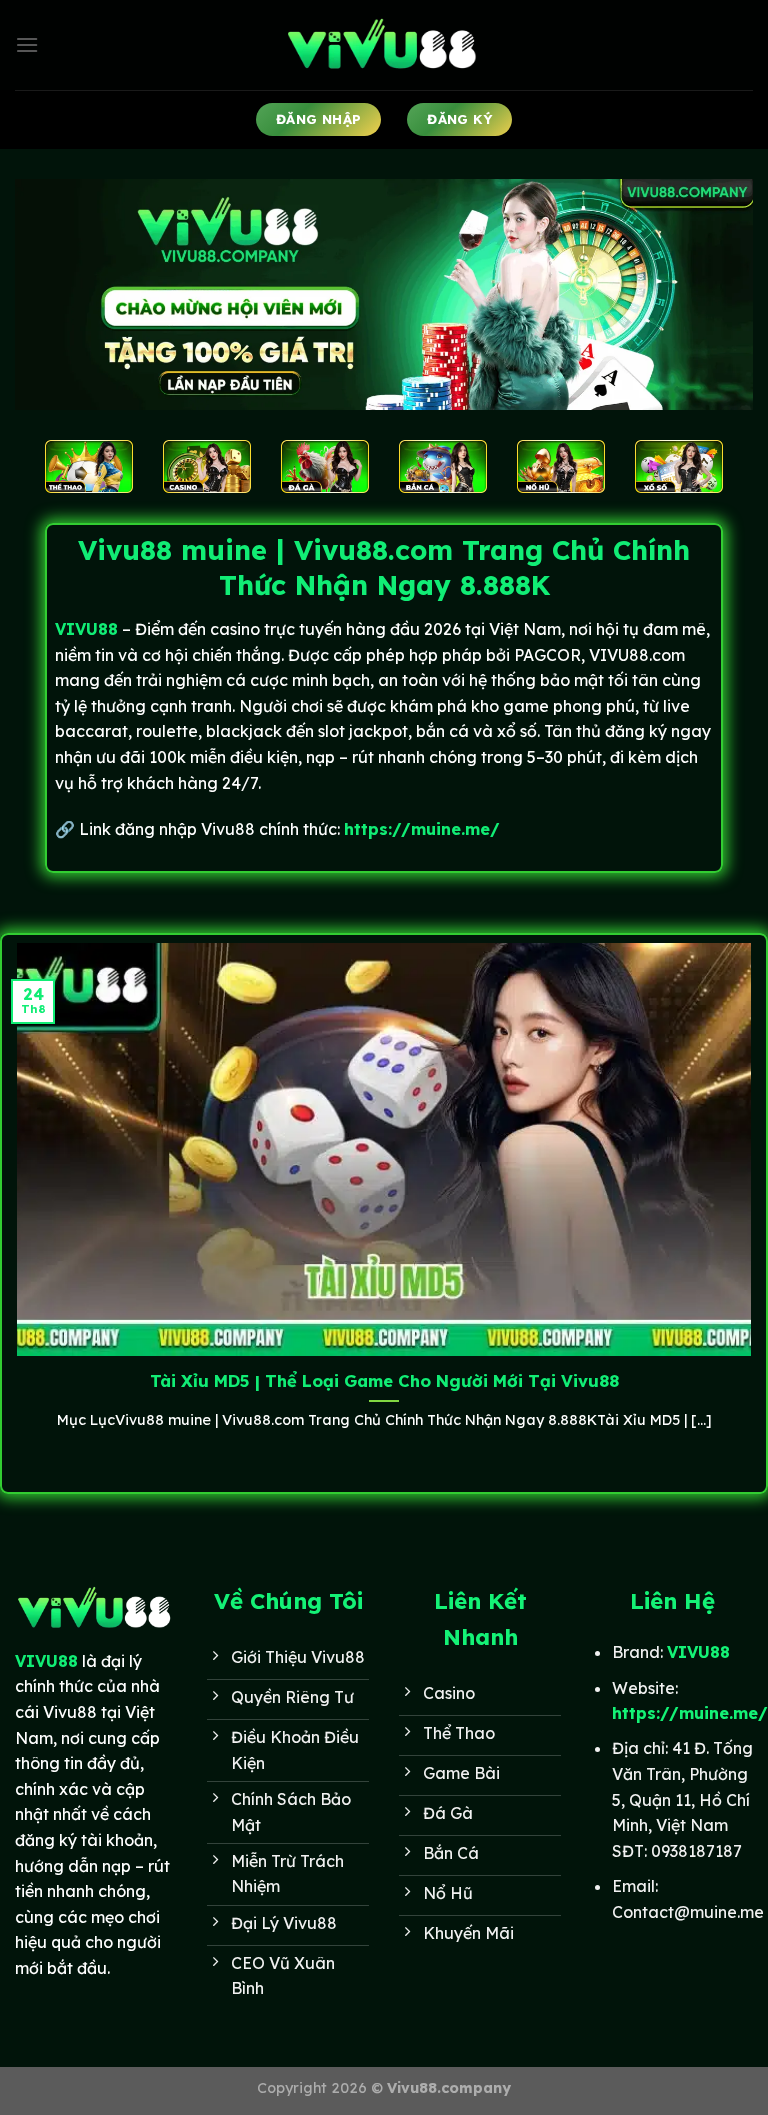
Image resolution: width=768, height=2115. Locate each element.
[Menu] (27, 44)
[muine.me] (384, 45)
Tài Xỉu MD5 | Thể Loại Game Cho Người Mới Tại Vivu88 (384, 1380)
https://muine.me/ (422, 829)
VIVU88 (46, 1661)
